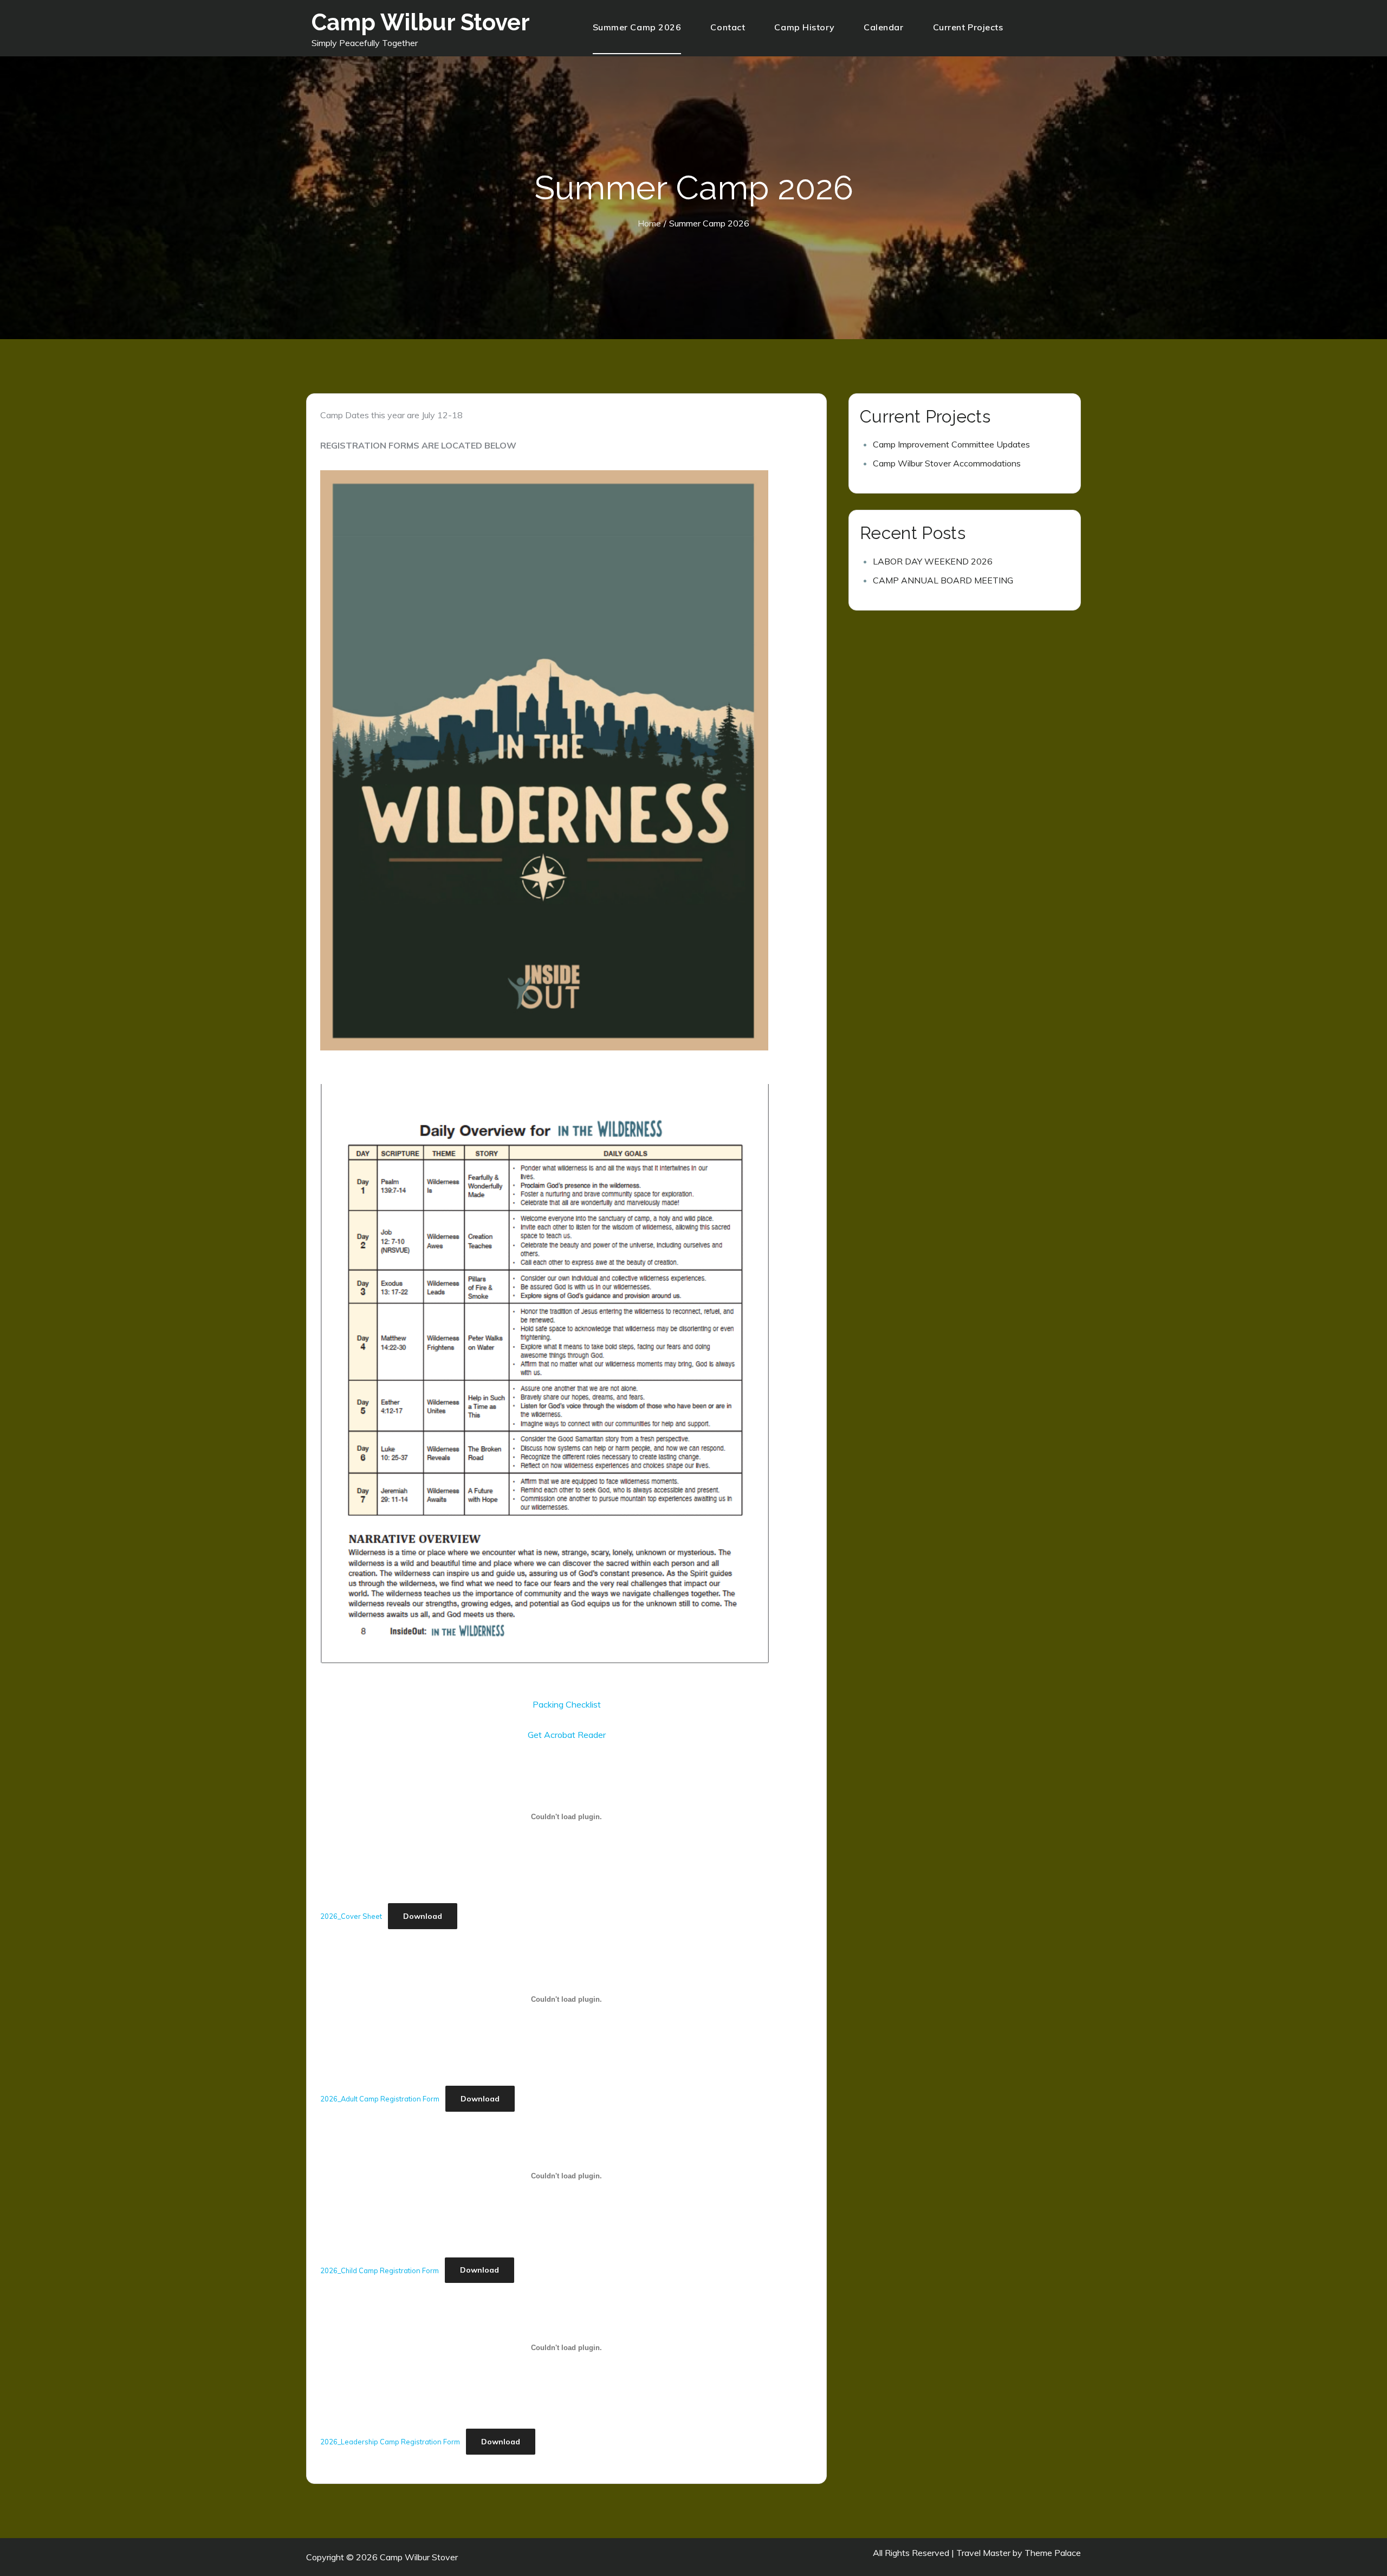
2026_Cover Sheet (351, 1916)
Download (423, 1916)
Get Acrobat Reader (567, 1735)
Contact (728, 27)
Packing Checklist (567, 1704)
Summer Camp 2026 (637, 27)
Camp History (804, 27)
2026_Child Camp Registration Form (380, 2270)
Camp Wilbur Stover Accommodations (947, 463)
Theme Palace (1053, 2553)
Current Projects (968, 27)
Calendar (883, 27)
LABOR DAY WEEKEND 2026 (933, 561)
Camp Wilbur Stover (421, 22)
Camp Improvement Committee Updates (951, 444)
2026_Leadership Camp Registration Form (390, 2442)
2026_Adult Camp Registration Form (380, 2099)
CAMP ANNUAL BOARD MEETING (943, 580)
